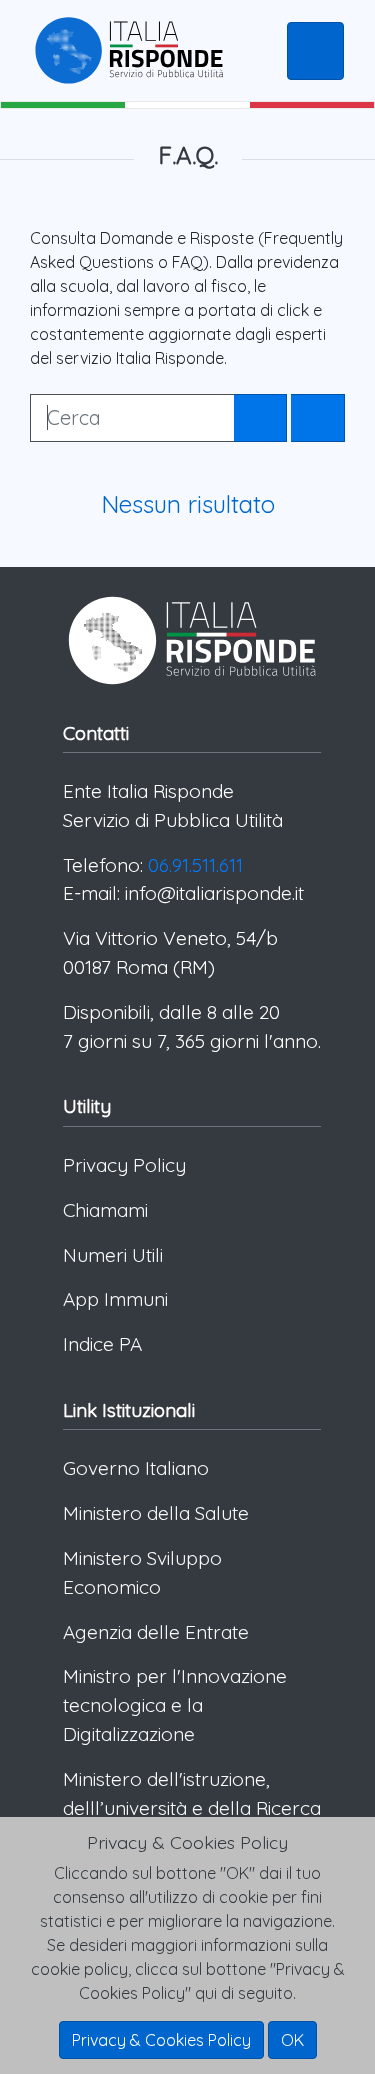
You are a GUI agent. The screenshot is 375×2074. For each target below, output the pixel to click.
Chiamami (105, 1210)
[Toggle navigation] (315, 51)
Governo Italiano (136, 1468)
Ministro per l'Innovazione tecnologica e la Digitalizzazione (175, 1705)
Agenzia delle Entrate (156, 1632)
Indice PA (102, 1344)
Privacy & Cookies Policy (161, 2040)
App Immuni (115, 1299)
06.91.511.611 (195, 865)
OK (292, 2040)
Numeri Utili (113, 1255)
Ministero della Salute (156, 1513)
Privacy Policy (124, 1165)
